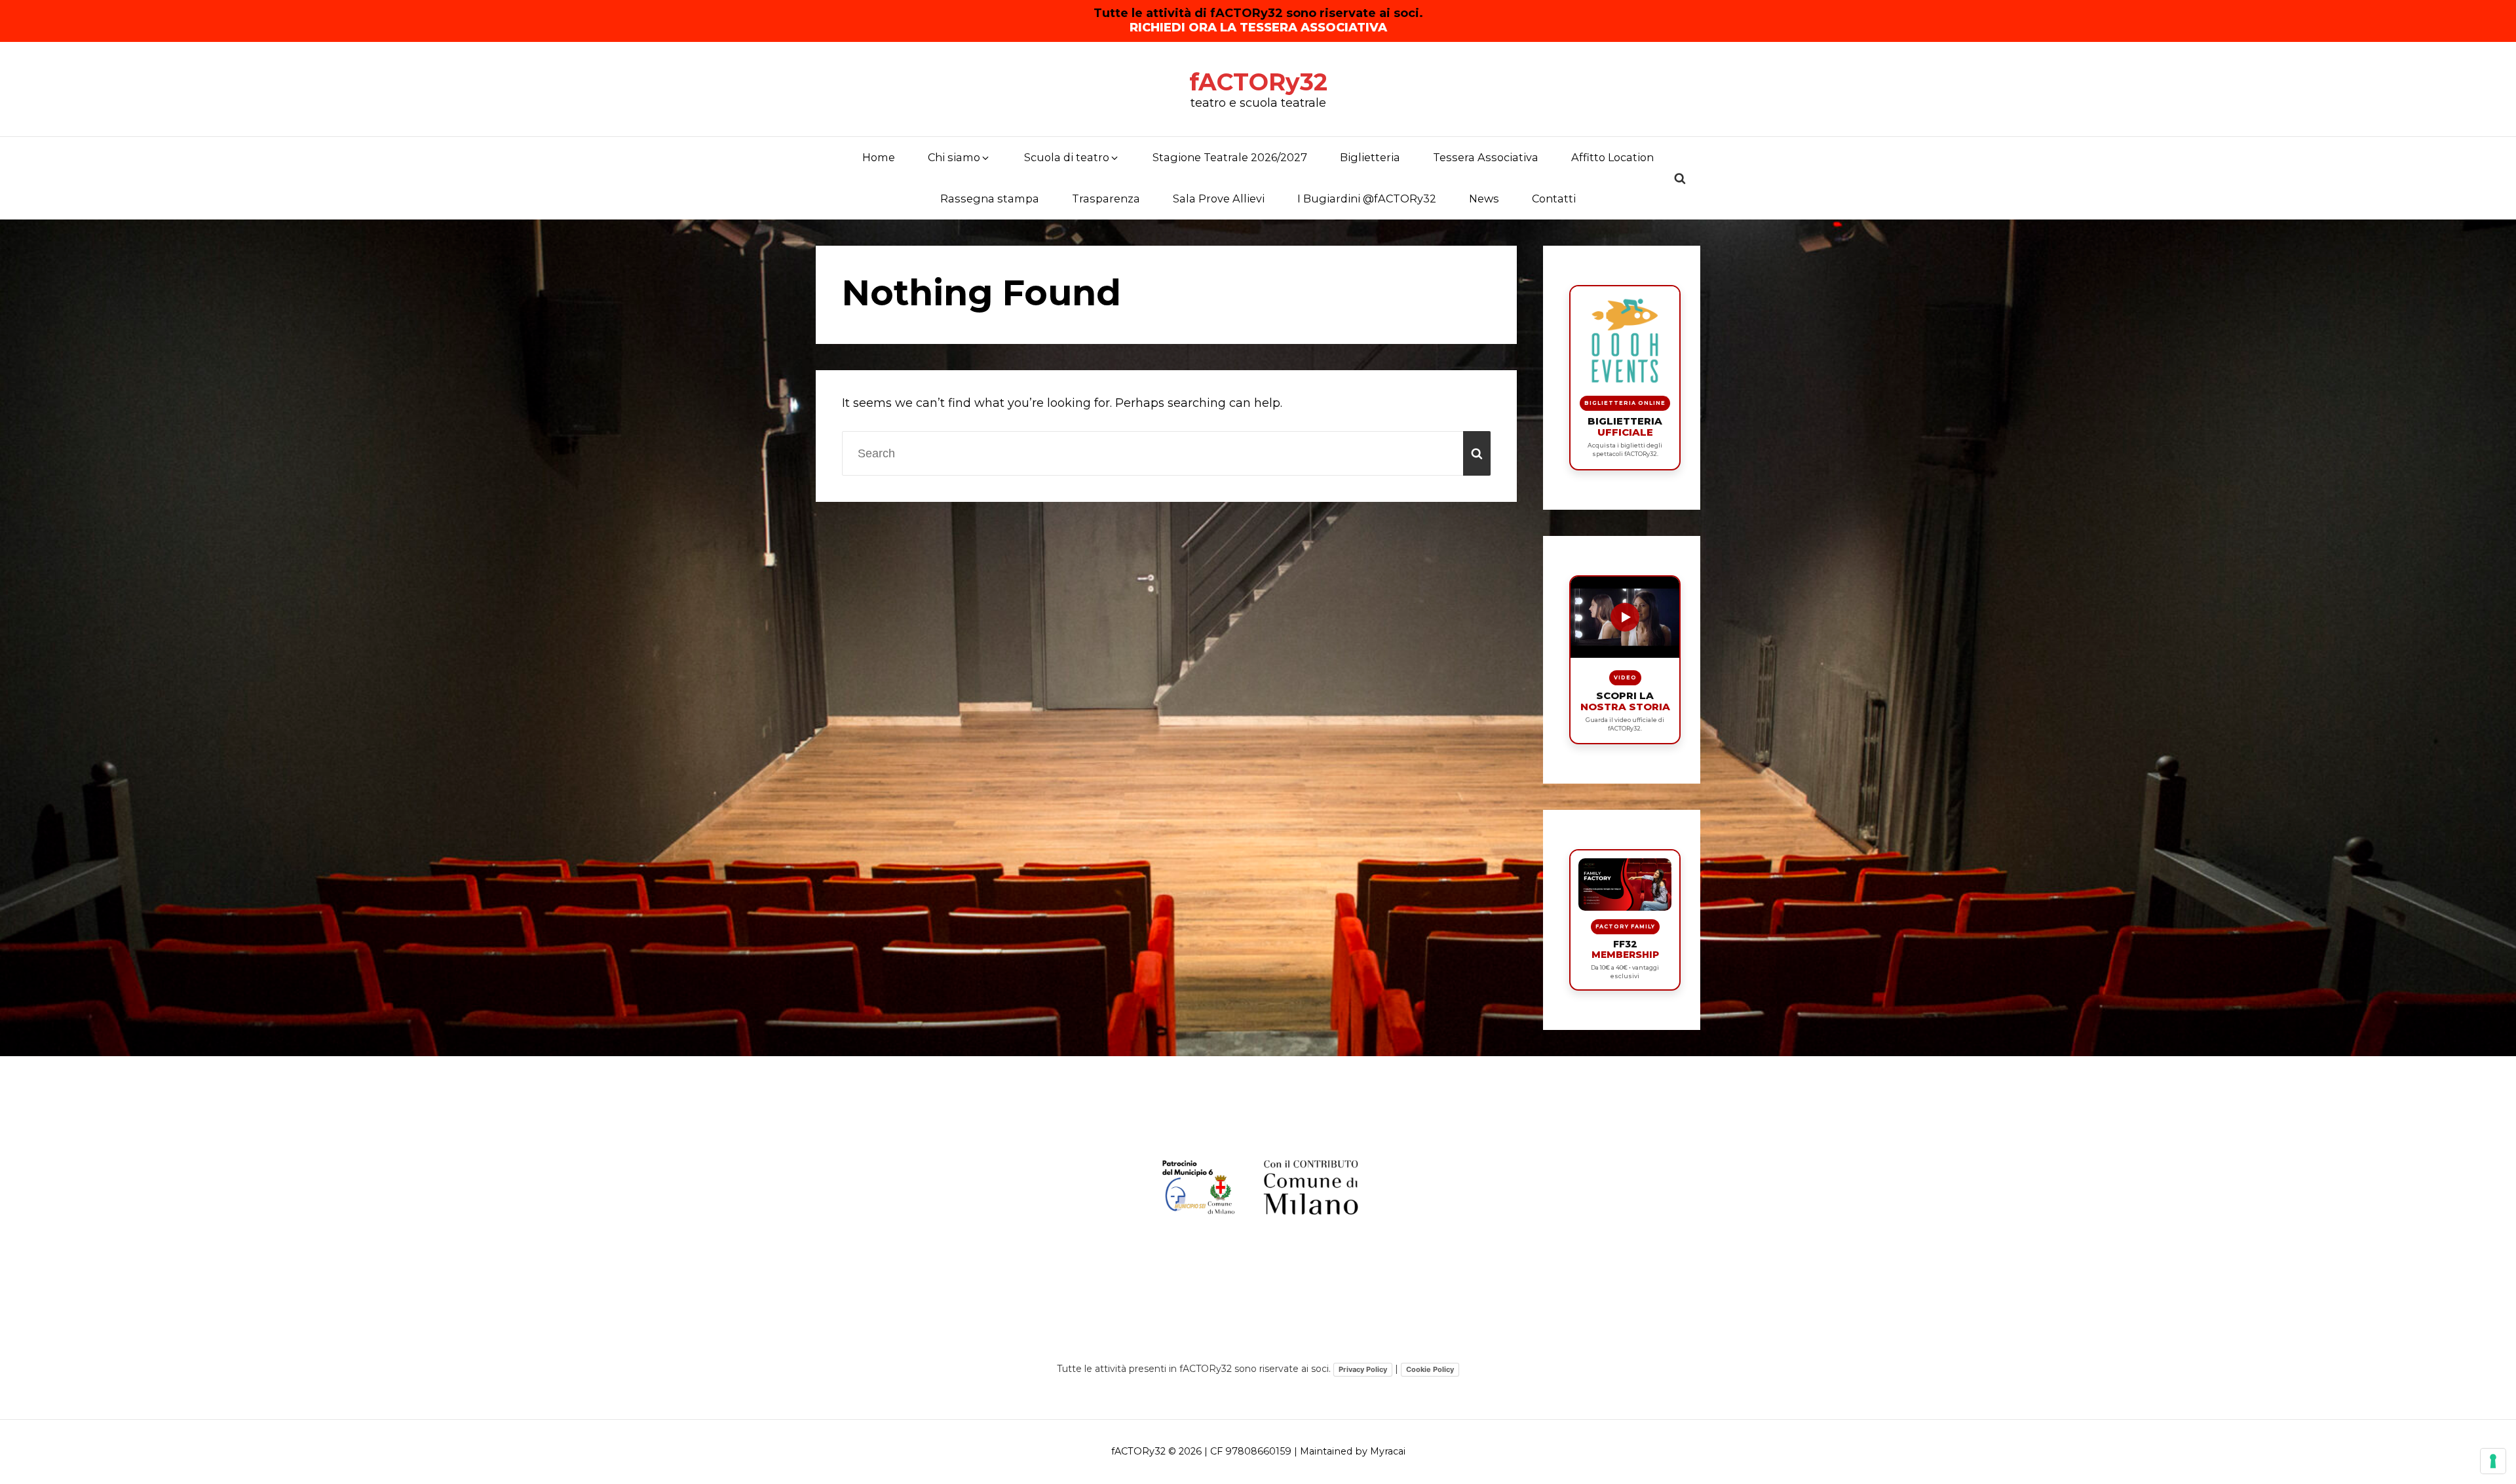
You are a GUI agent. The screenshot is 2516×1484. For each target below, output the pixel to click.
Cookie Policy (1430, 1369)
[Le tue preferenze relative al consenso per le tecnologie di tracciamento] (2493, 1461)
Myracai (1388, 1451)
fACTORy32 (1258, 82)
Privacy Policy (1363, 1369)
